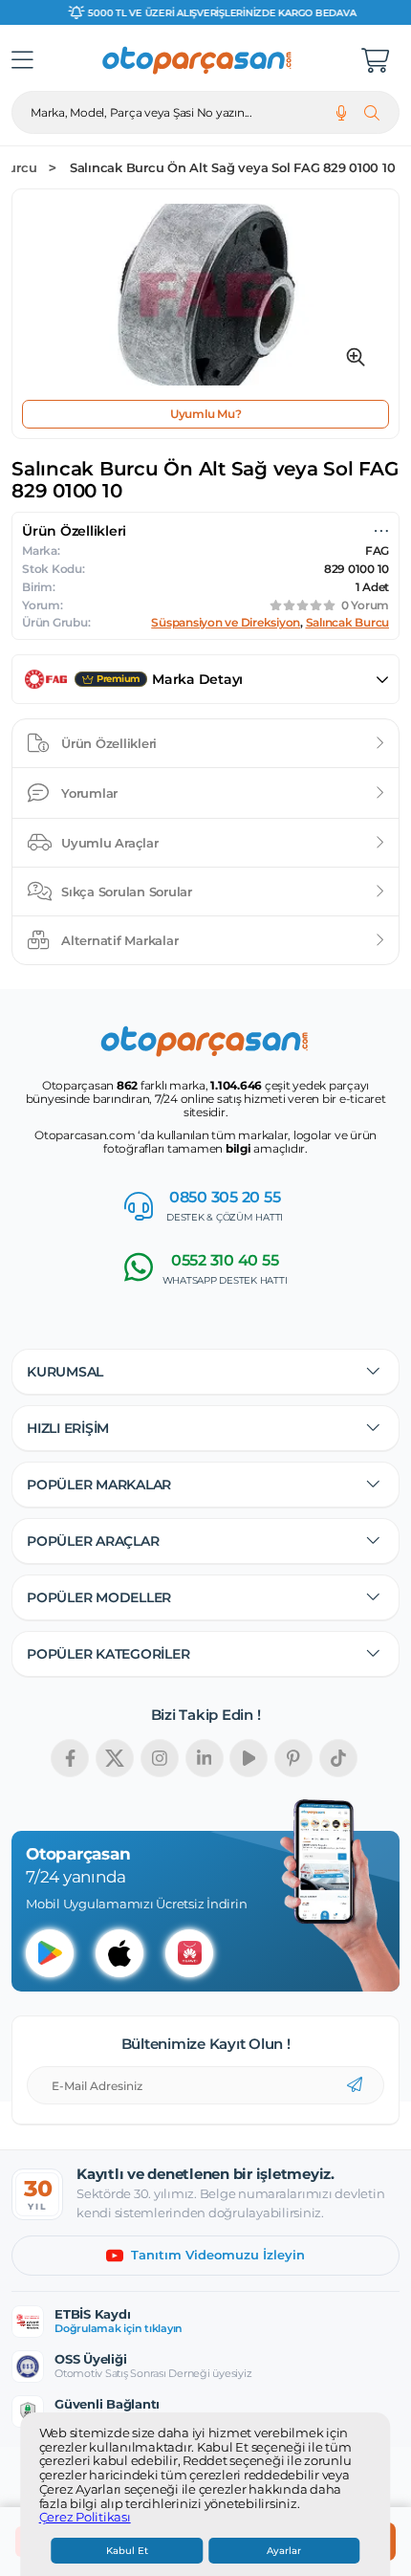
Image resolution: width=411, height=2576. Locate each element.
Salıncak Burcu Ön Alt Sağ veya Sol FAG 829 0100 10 (233, 168)
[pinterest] (293, 1758)
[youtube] (249, 1758)
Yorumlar (89, 793)
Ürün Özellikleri (109, 743)
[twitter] (115, 1758)
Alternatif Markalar (119, 940)
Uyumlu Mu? (206, 414)
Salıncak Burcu (348, 623)
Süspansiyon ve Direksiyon (226, 623)
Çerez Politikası (85, 2518)
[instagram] (160, 1758)
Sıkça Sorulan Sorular (127, 892)
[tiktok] (338, 1758)
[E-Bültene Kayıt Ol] (355, 2085)
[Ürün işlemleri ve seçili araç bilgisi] (381, 531)
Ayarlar (284, 2551)
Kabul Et (127, 2551)
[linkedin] (205, 1758)
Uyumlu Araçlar (110, 843)
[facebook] (70, 1758)
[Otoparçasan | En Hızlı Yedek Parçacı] (198, 60)
